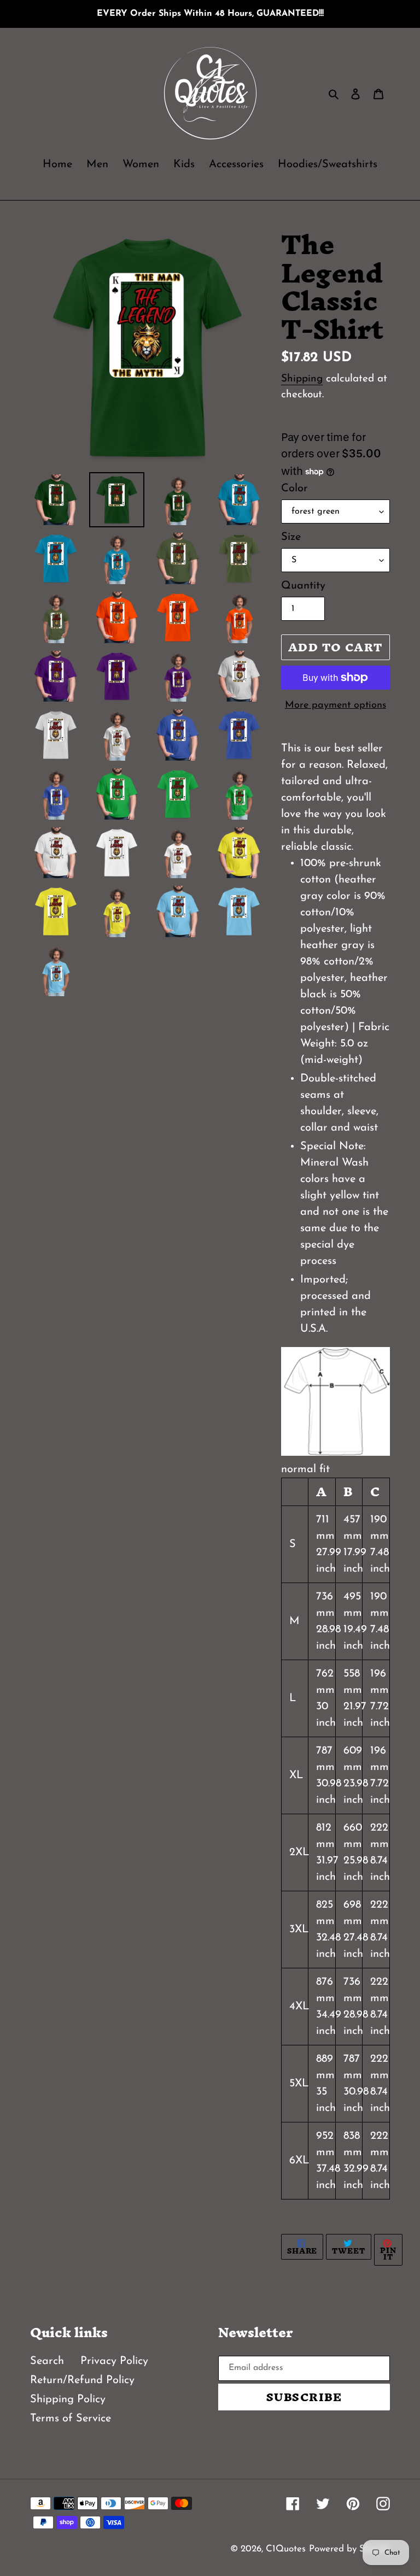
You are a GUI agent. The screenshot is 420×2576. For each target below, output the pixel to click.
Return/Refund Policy (82, 2380)
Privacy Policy (114, 2361)
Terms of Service (71, 2419)
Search (47, 2361)
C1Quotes (286, 2549)
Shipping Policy (68, 2399)
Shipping (302, 379)
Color (294, 489)
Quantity (303, 586)
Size (291, 537)
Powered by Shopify (349, 2549)
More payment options (336, 705)
